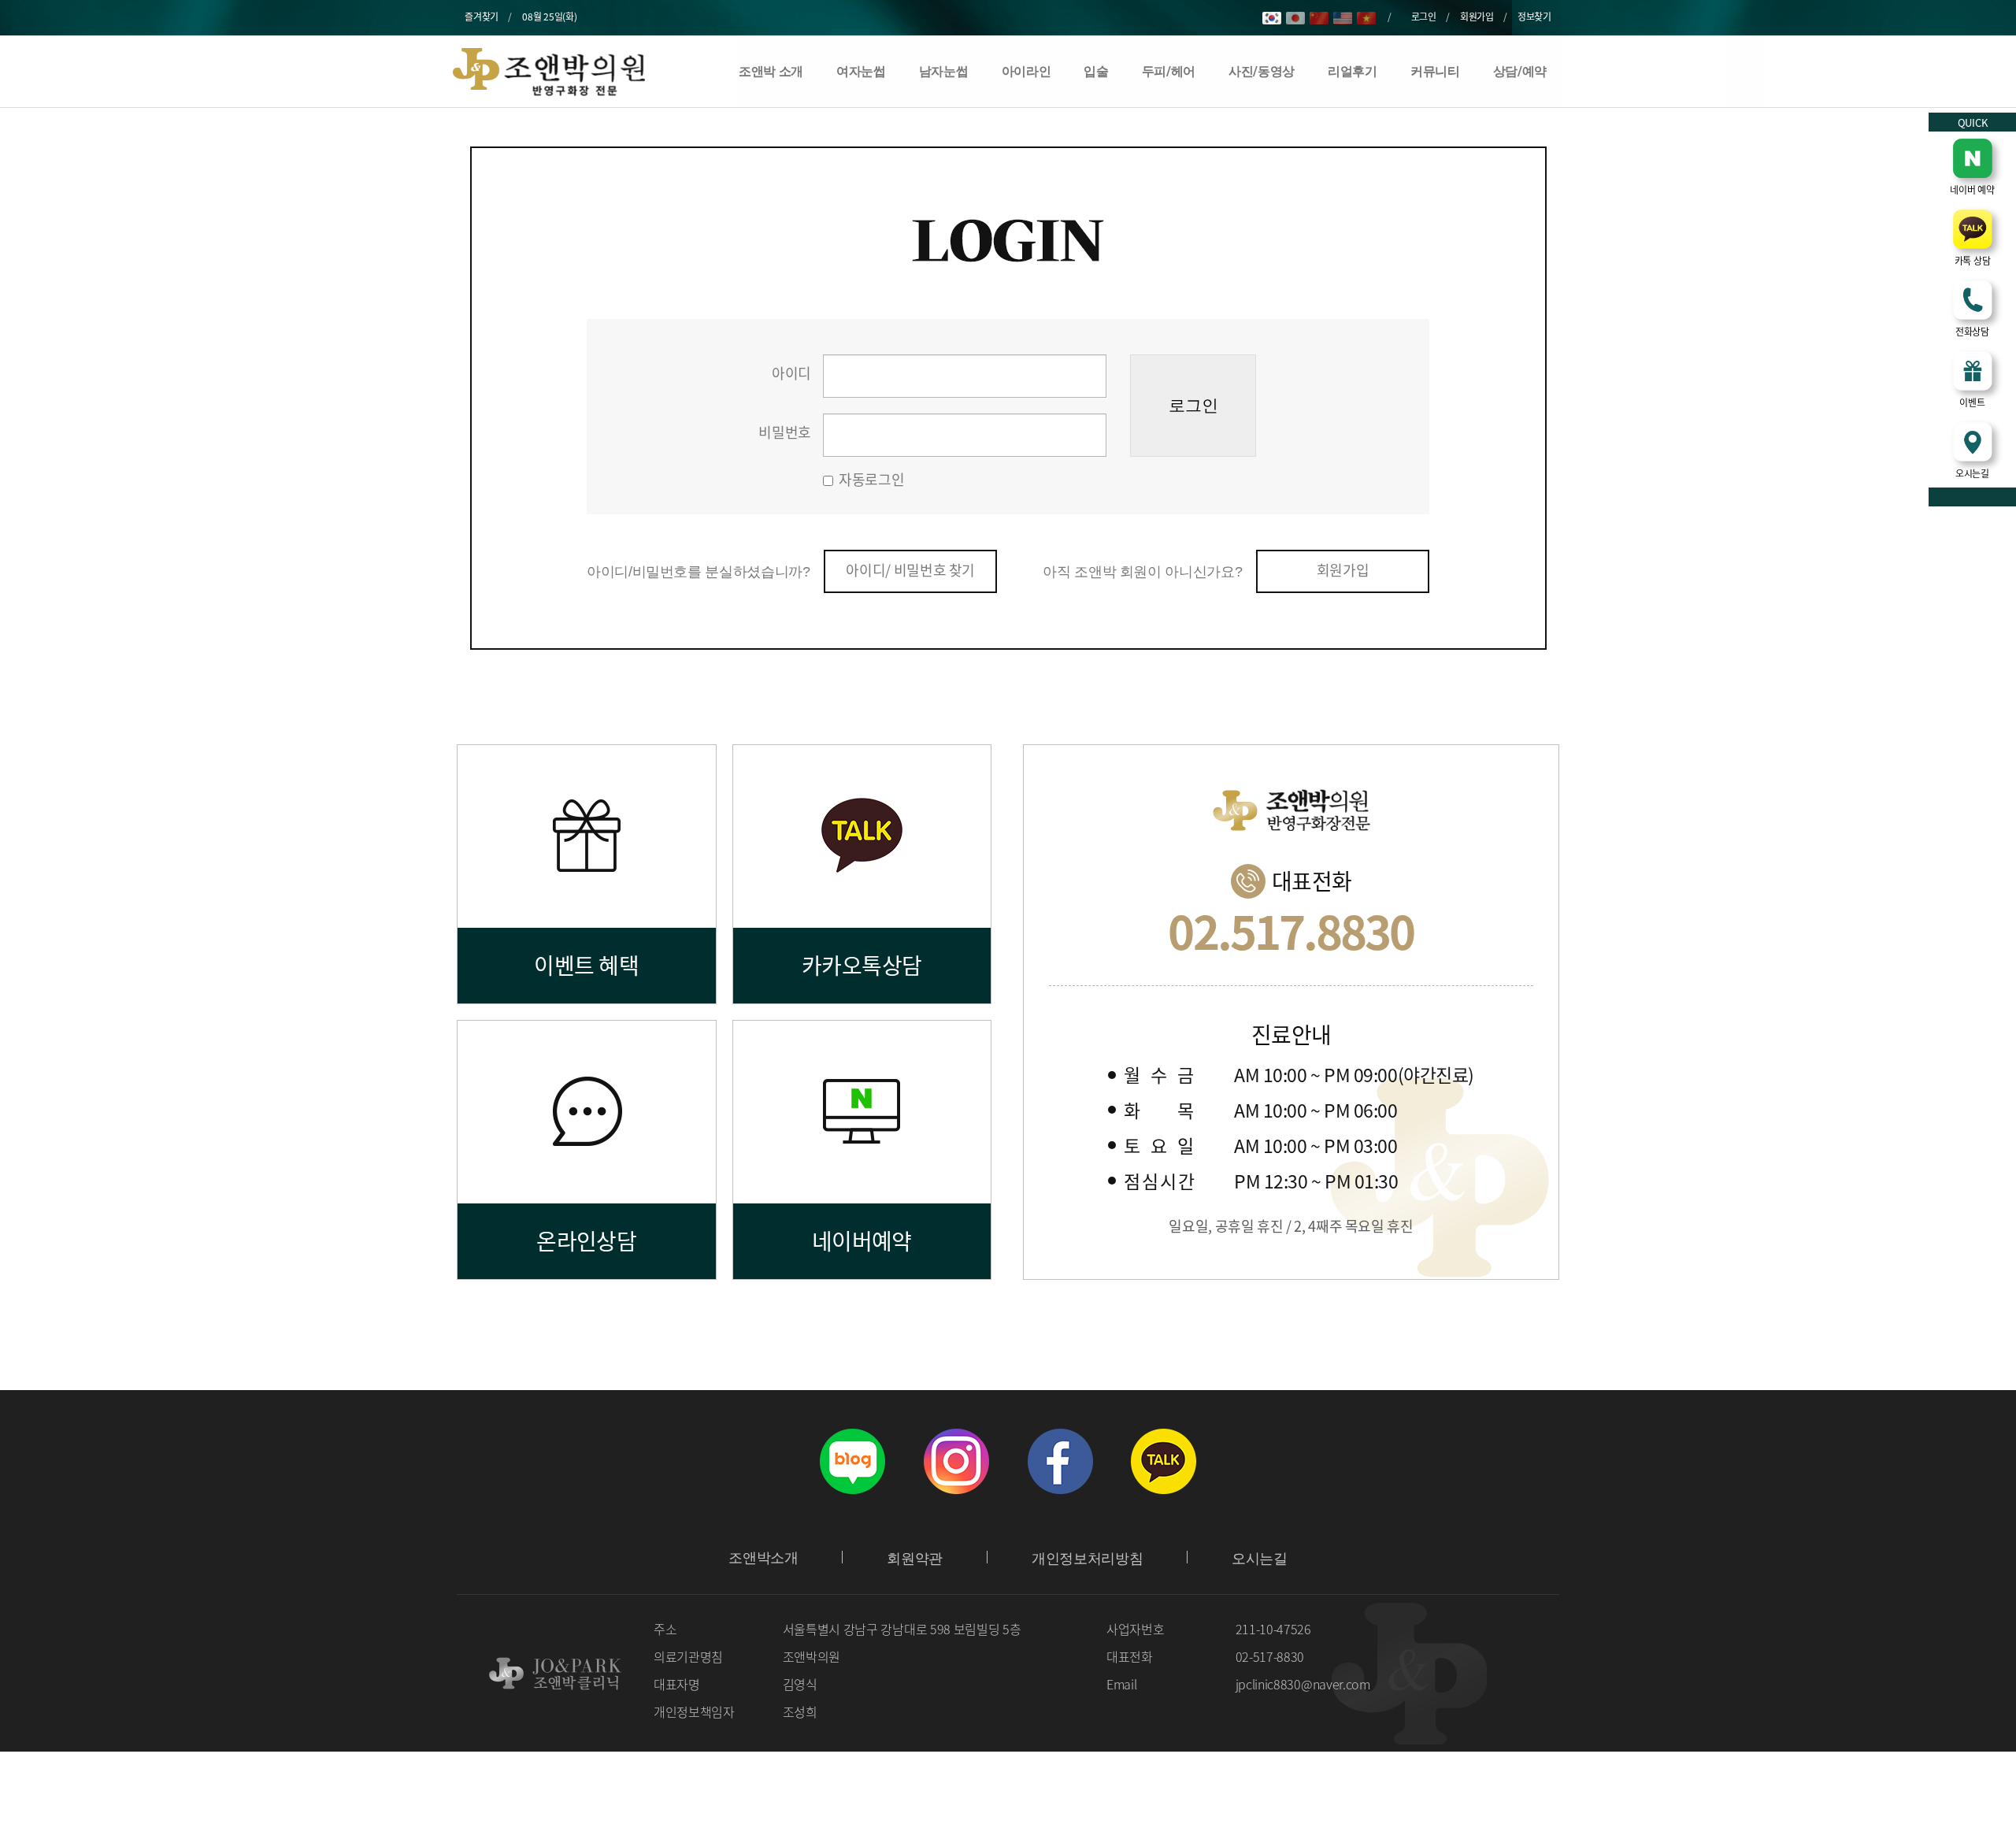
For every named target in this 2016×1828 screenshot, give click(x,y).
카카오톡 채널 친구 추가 (1164, 1461)
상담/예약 (1520, 71)
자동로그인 (871, 480)
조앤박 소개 (771, 71)
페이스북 (1060, 1461)
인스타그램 (956, 1461)
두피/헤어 (1169, 71)
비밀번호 (785, 432)
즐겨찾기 (482, 17)
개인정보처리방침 (1087, 1559)
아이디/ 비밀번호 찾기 (910, 570)
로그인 (1424, 17)
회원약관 (915, 1559)
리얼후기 (1353, 71)
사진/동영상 (1262, 71)
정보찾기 (1534, 17)
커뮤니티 (1435, 71)
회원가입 (1477, 17)
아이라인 (1027, 71)
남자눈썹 (944, 71)
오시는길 (1260, 1559)
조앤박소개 (763, 1558)
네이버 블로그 (852, 1461)
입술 (1096, 71)
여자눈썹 (861, 71)
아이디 (791, 373)
